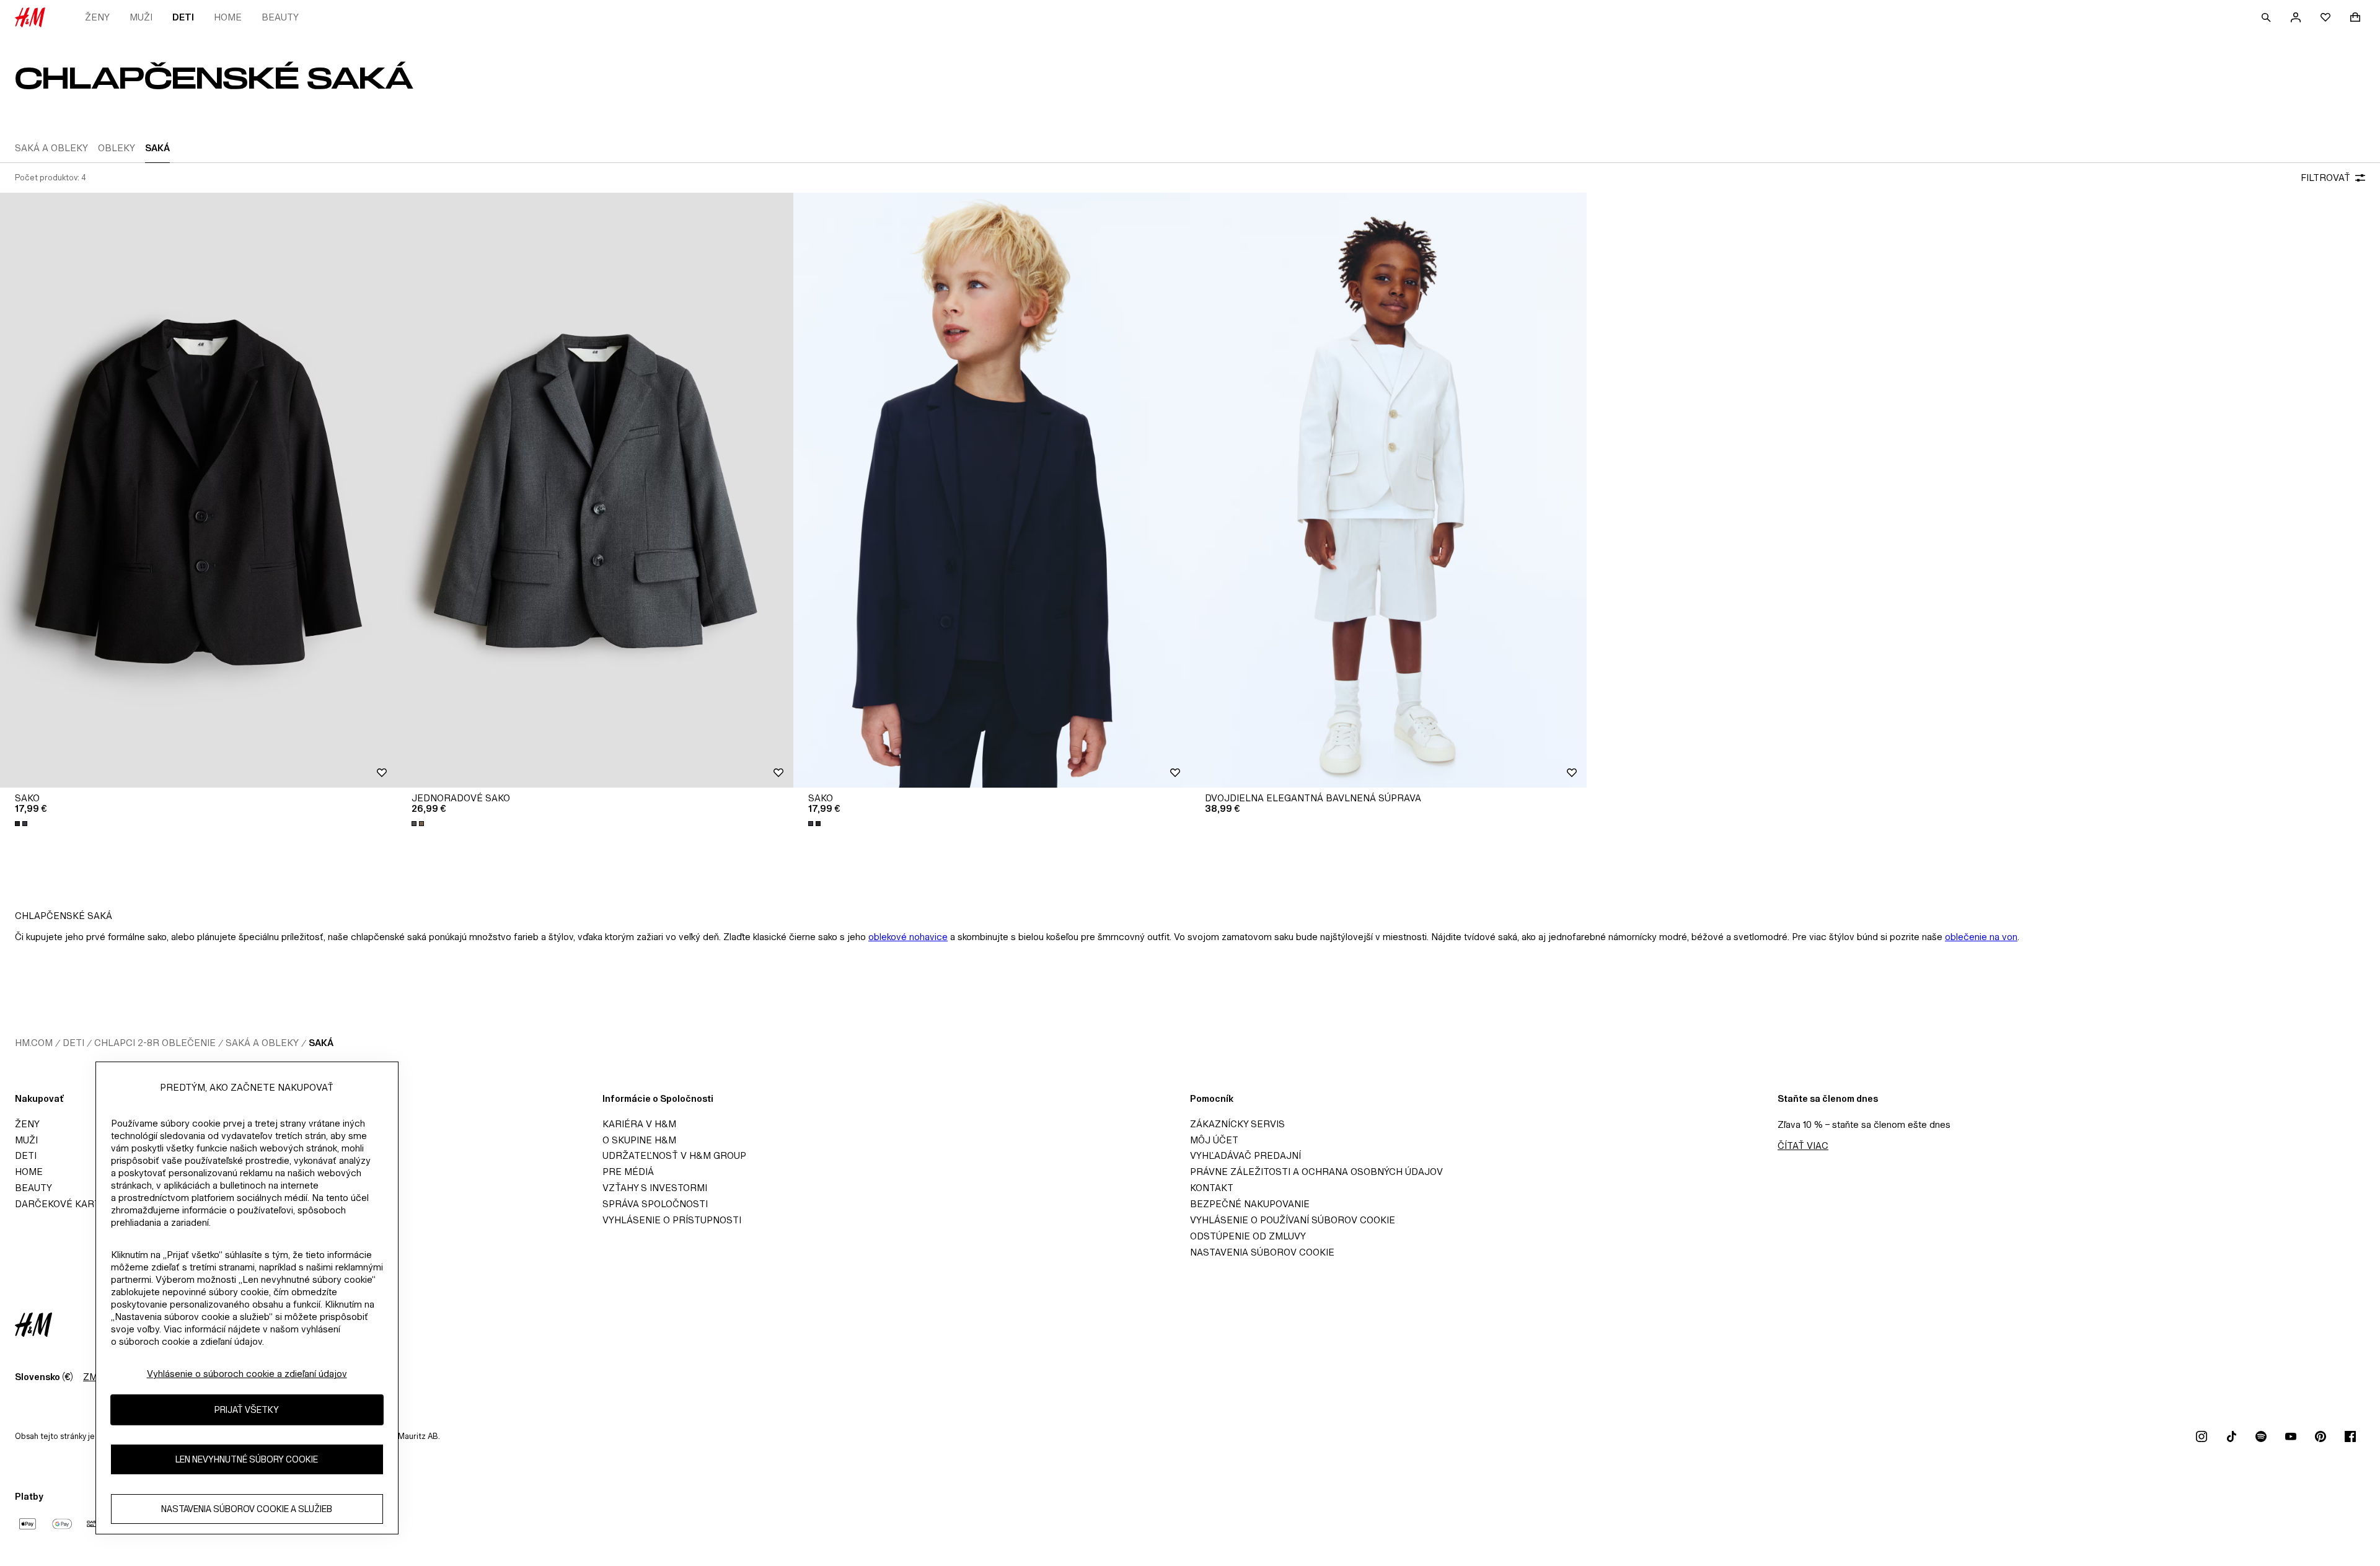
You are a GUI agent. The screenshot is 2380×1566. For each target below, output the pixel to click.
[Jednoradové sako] (595, 490)
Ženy (97, 17)
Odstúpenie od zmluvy (1248, 1236)
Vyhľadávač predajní (1245, 1155)
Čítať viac (1803, 1146)
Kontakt (1212, 1188)
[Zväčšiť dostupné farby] (22, 824)
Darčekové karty (60, 1204)
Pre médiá (628, 1172)
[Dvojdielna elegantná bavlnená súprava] (1388, 490)
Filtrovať (2325, 178)
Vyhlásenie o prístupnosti (672, 1220)
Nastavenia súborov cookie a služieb (247, 1509)
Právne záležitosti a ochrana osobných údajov (1316, 1172)
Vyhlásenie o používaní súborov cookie (1293, 1220)
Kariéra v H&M (639, 1124)
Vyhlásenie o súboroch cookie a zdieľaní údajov (247, 1374)
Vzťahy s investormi (655, 1188)
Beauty (280, 17)
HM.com (34, 1043)
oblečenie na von (1981, 937)
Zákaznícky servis (1237, 1124)
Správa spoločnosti (655, 1204)
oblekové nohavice (908, 937)
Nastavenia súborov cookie (1262, 1252)
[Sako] (198, 490)
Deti (183, 17)
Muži (141, 17)
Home (228, 17)
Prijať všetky (247, 1410)
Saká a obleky (262, 1043)
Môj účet (1214, 1140)
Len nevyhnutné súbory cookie (247, 1460)
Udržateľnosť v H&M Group (674, 1155)
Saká (321, 1043)
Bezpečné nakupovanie (1250, 1204)
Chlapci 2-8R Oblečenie (155, 1043)
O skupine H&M (639, 1140)
